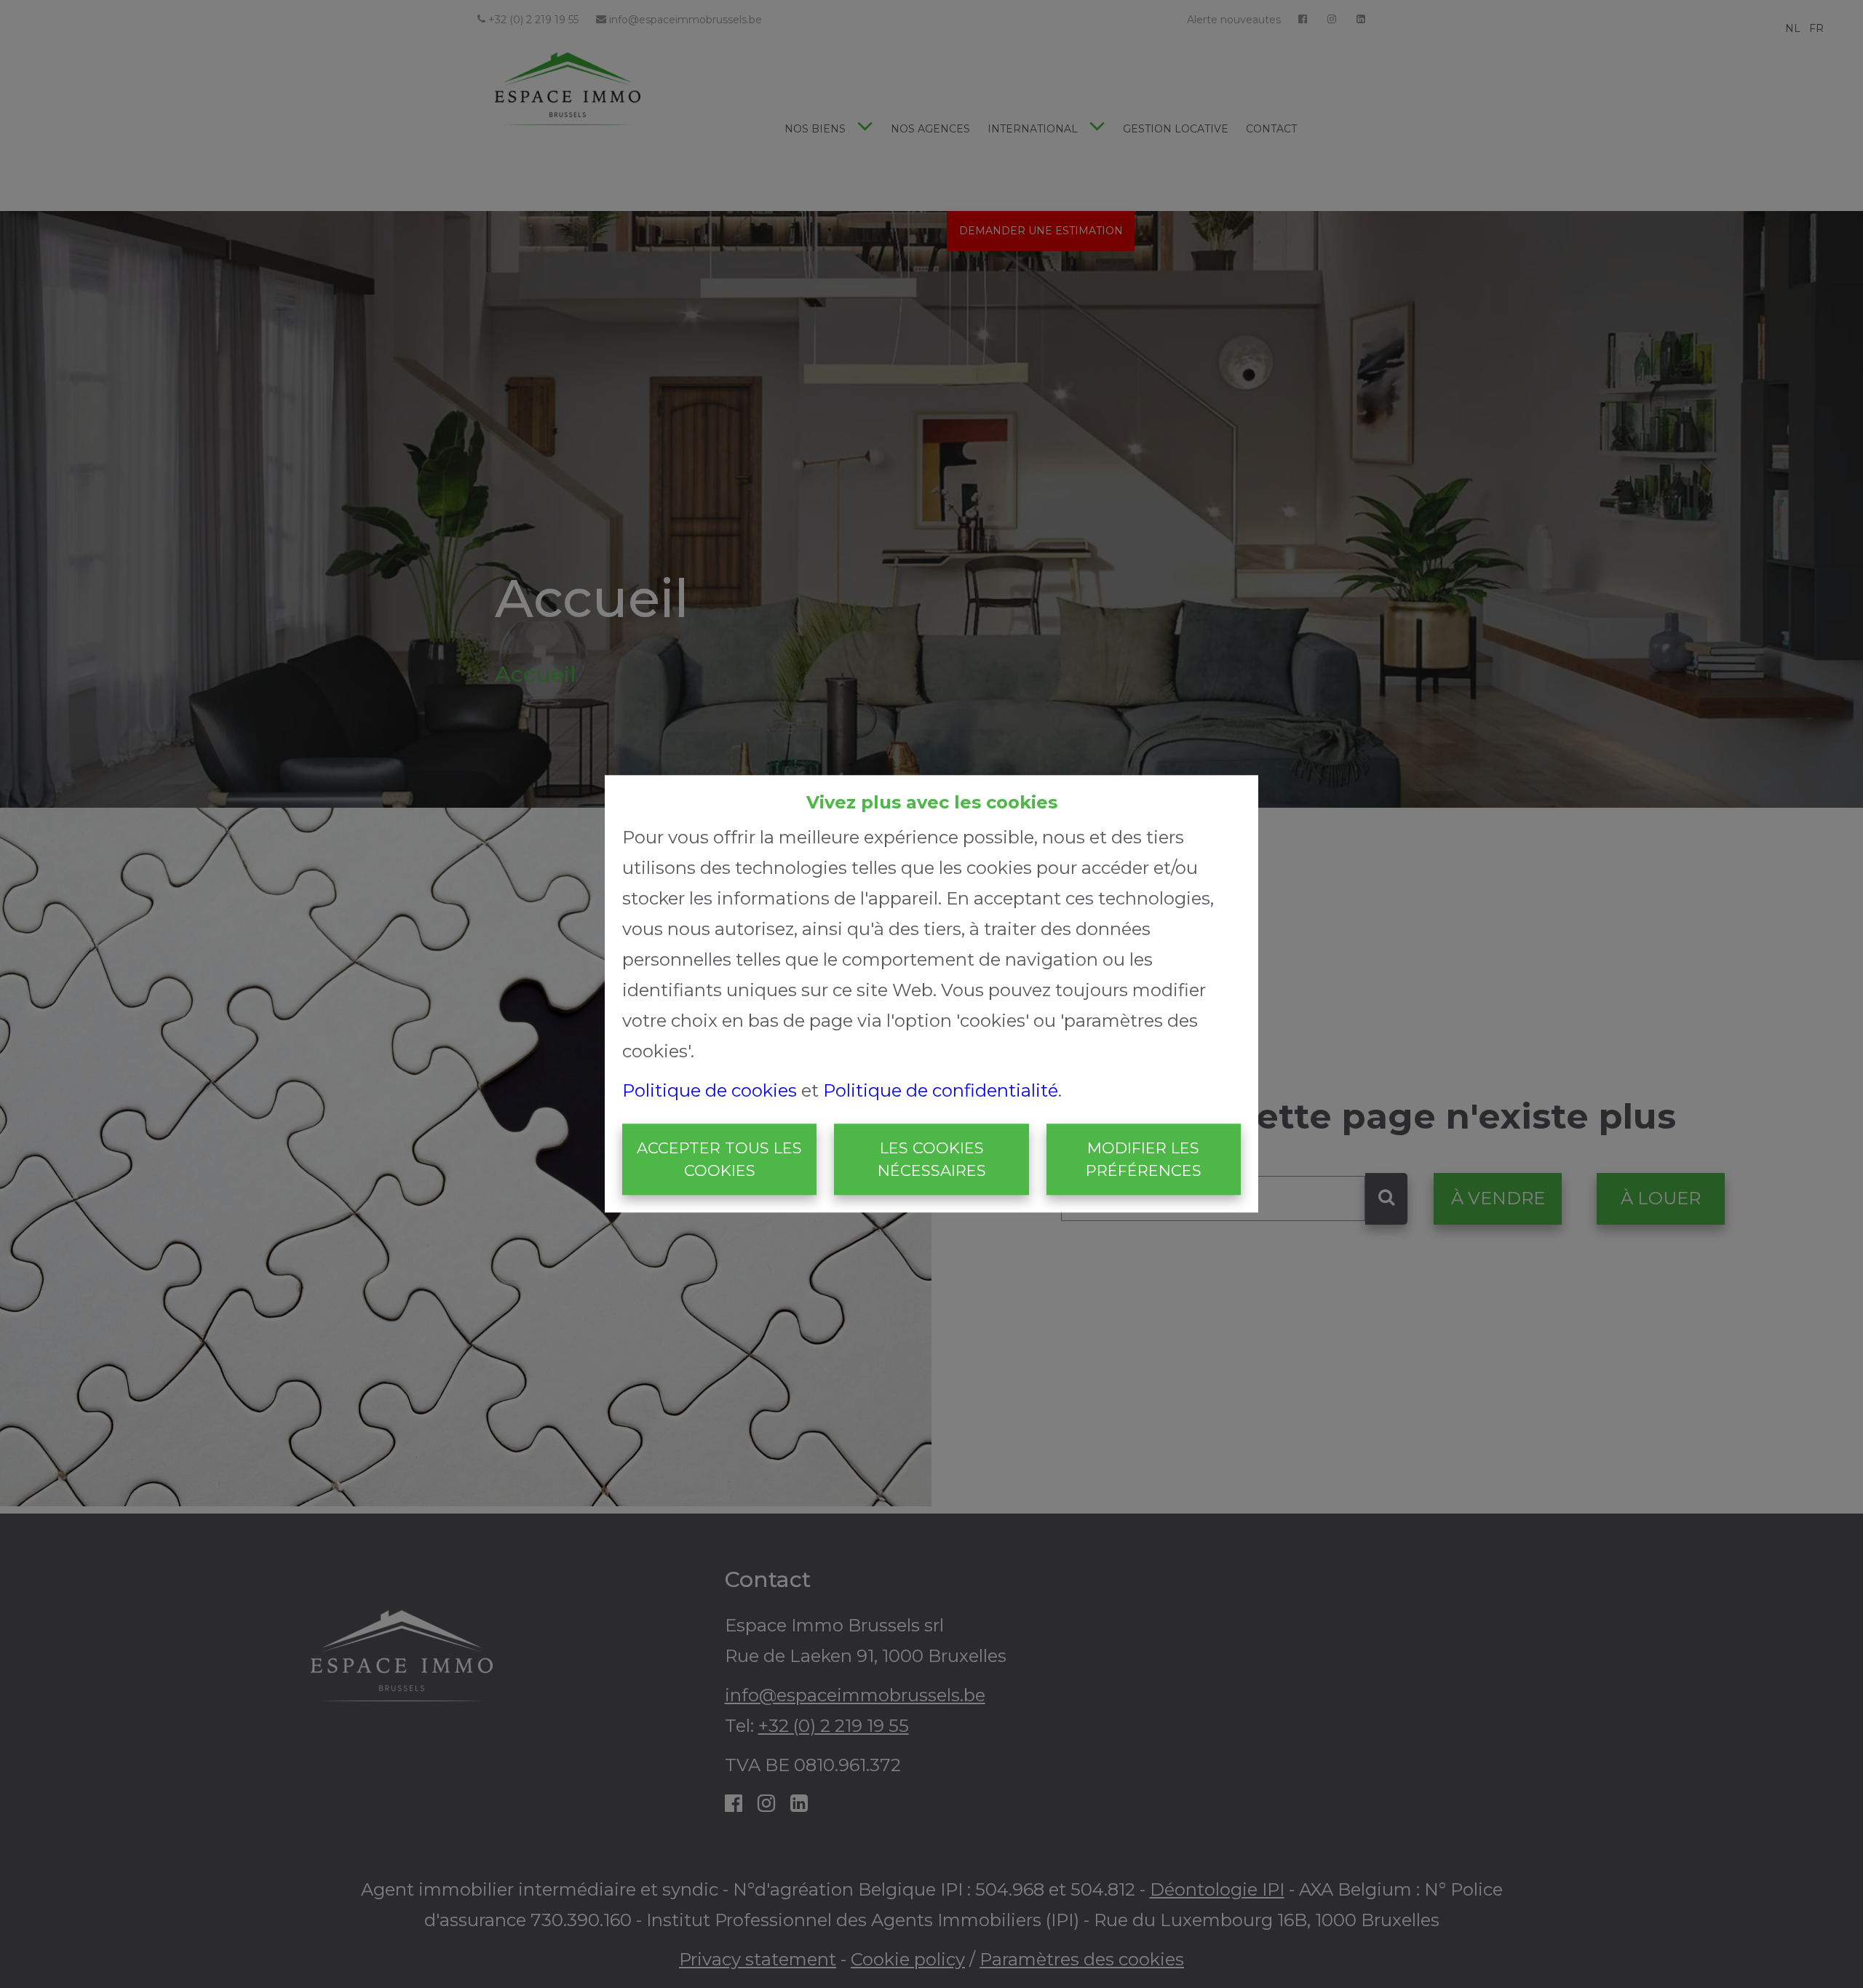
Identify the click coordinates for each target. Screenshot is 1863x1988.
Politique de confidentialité (941, 1090)
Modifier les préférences (1144, 1160)
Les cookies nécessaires (932, 1160)
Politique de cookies (710, 1090)
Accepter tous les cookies (719, 1160)
